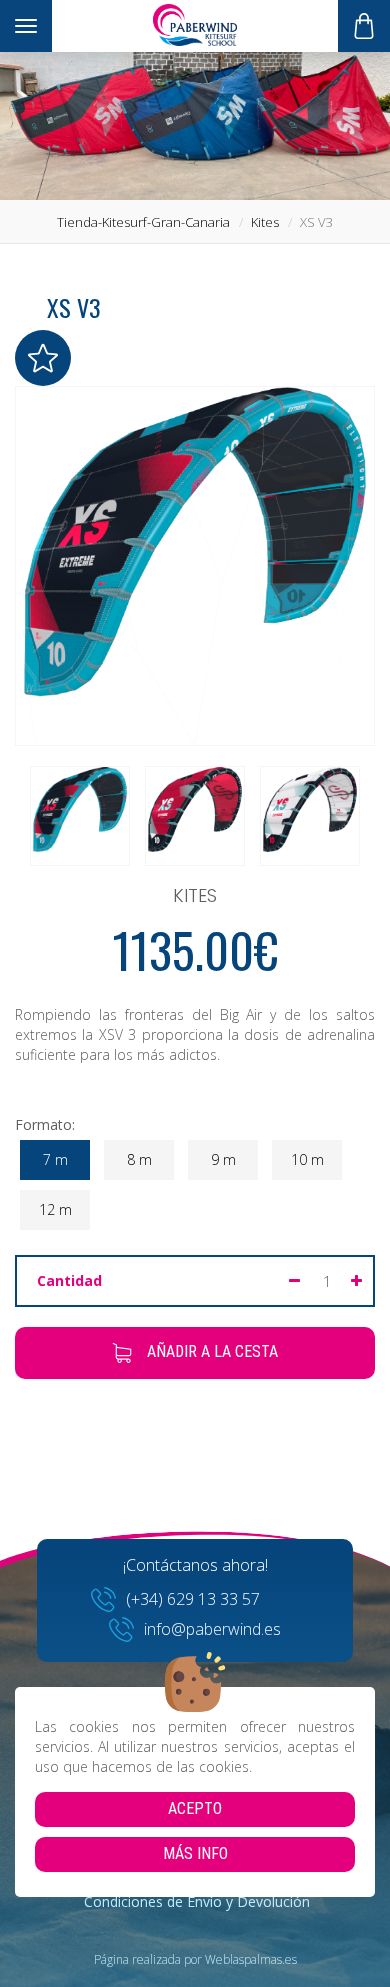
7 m (55, 1159)
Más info (195, 1853)
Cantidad (69, 1280)
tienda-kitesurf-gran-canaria (143, 222)
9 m (223, 1159)
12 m (55, 1209)
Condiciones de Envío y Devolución (197, 1901)
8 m (139, 1159)
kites (265, 222)
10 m (307, 1159)
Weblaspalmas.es (251, 1959)
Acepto (195, 1808)
